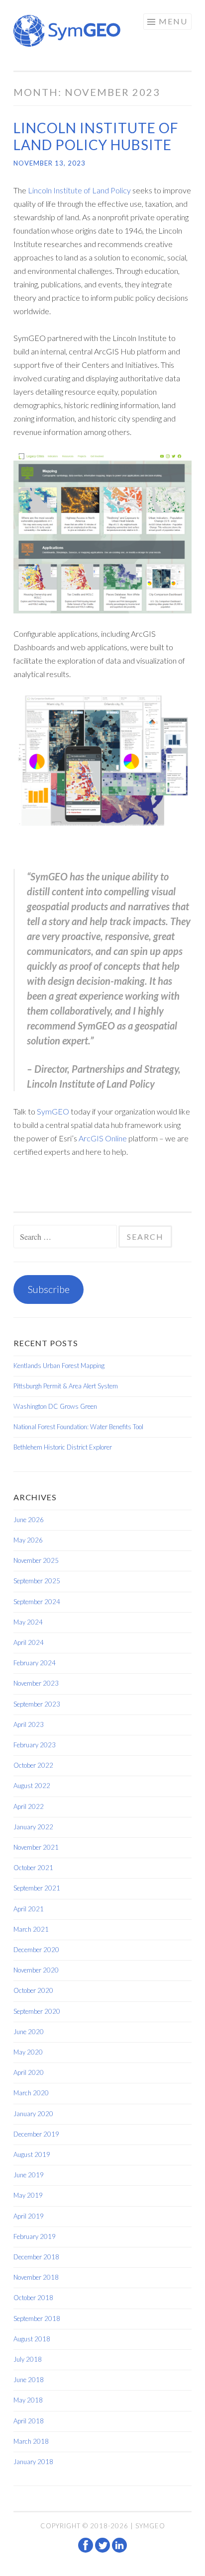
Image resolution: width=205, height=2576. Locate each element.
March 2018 (31, 2441)
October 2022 (33, 1765)
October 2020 (33, 1990)
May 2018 (28, 2400)
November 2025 (36, 1560)
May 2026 (28, 1540)
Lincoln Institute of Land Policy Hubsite (96, 136)
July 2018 (28, 2359)
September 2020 (37, 2011)
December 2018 (36, 2257)
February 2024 (35, 1663)
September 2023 (37, 1704)
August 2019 (32, 2154)
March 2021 (31, 1929)
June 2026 (29, 1520)
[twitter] (103, 2550)
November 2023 (36, 1683)
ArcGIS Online (103, 1138)
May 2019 (28, 2195)
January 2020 (33, 2114)
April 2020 (29, 2072)
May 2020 (28, 2052)
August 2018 (32, 2339)
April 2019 (29, 2216)
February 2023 (35, 1745)
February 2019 (35, 2236)
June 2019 (29, 2175)
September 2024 (37, 1602)
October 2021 (33, 1868)
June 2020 (29, 2032)
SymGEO (53, 1111)
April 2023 (29, 1724)
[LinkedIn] (119, 2550)
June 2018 (29, 2380)
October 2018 (33, 2298)
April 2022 (29, 1806)
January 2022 (33, 1827)
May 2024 (28, 1622)
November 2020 (36, 1970)
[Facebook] (87, 2550)
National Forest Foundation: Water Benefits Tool (78, 1427)
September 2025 (37, 1581)
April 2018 (29, 2421)
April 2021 (29, 1909)
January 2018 (33, 2462)
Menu (173, 21)
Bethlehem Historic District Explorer (63, 1447)
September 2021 (37, 1888)
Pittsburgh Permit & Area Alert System (66, 1386)
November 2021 (36, 1847)
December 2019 (36, 2134)
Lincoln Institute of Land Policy (79, 190)
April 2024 (29, 1642)
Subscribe (49, 1289)
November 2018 (36, 2277)
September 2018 (37, 2318)
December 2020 (36, 1950)
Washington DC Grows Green (55, 1406)
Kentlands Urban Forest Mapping (59, 1366)
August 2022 (32, 1786)
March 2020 (31, 2093)
